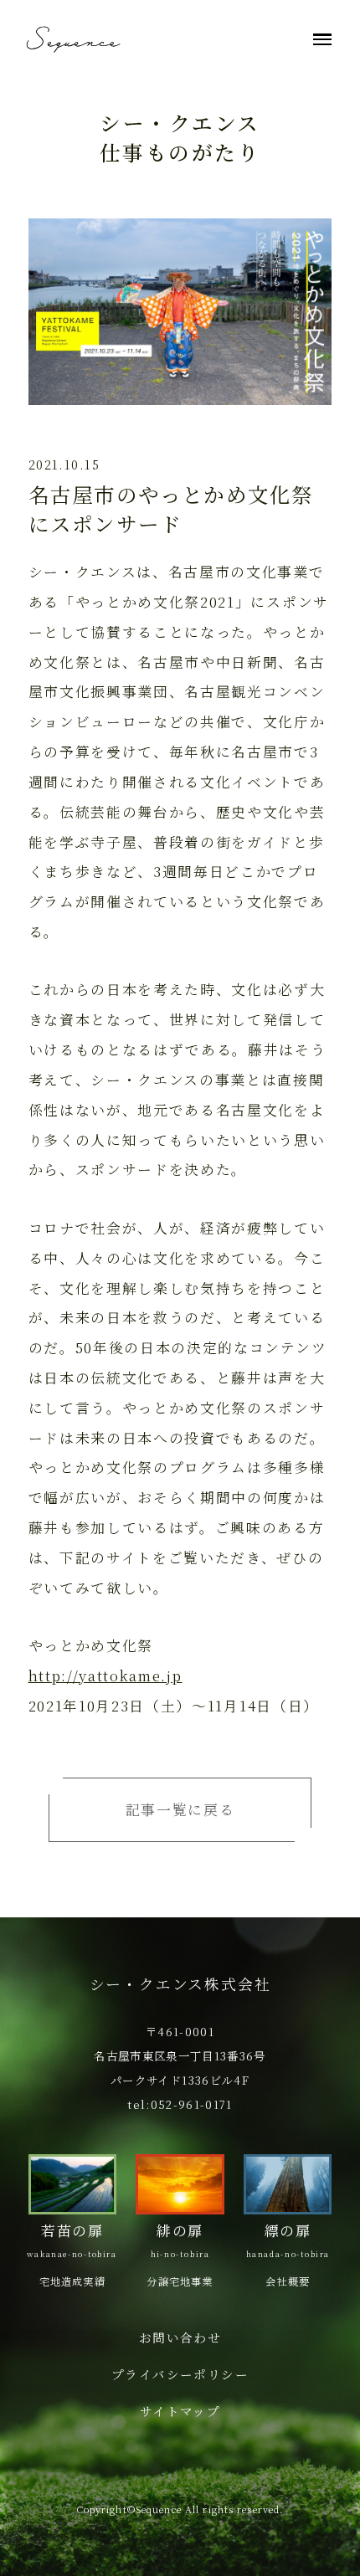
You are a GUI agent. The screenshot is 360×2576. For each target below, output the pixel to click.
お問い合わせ (180, 2337)
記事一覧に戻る (180, 1809)
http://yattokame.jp (105, 1675)
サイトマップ (180, 2411)
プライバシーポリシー (180, 2374)
